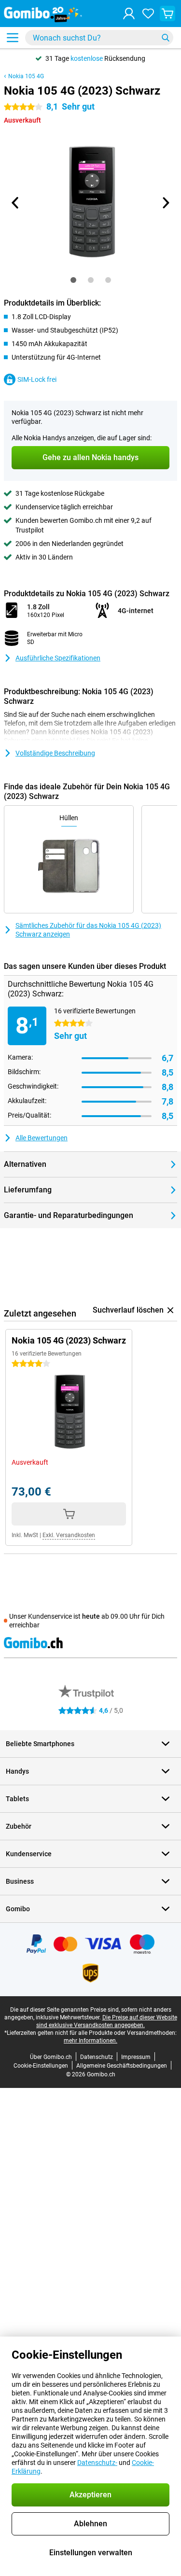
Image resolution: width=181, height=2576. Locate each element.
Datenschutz (97, 2057)
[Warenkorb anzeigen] (167, 14)
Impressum (136, 2057)
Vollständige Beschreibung (55, 753)
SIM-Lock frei (37, 379)
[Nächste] (166, 203)
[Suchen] (166, 38)
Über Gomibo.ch (51, 2057)
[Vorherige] (16, 203)
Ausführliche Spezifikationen (58, 658)
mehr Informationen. (90, 2041)
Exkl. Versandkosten (69, 1535)
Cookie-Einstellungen (41, 2066)
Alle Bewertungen (42, 1138)
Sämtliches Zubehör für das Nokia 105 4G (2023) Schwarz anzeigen (88, 930)
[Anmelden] (129, 14)
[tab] (73, 280)
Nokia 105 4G (26, 76)
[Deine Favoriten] (148, 14)
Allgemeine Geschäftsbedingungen (122, 2066)
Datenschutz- (97, 2463)
